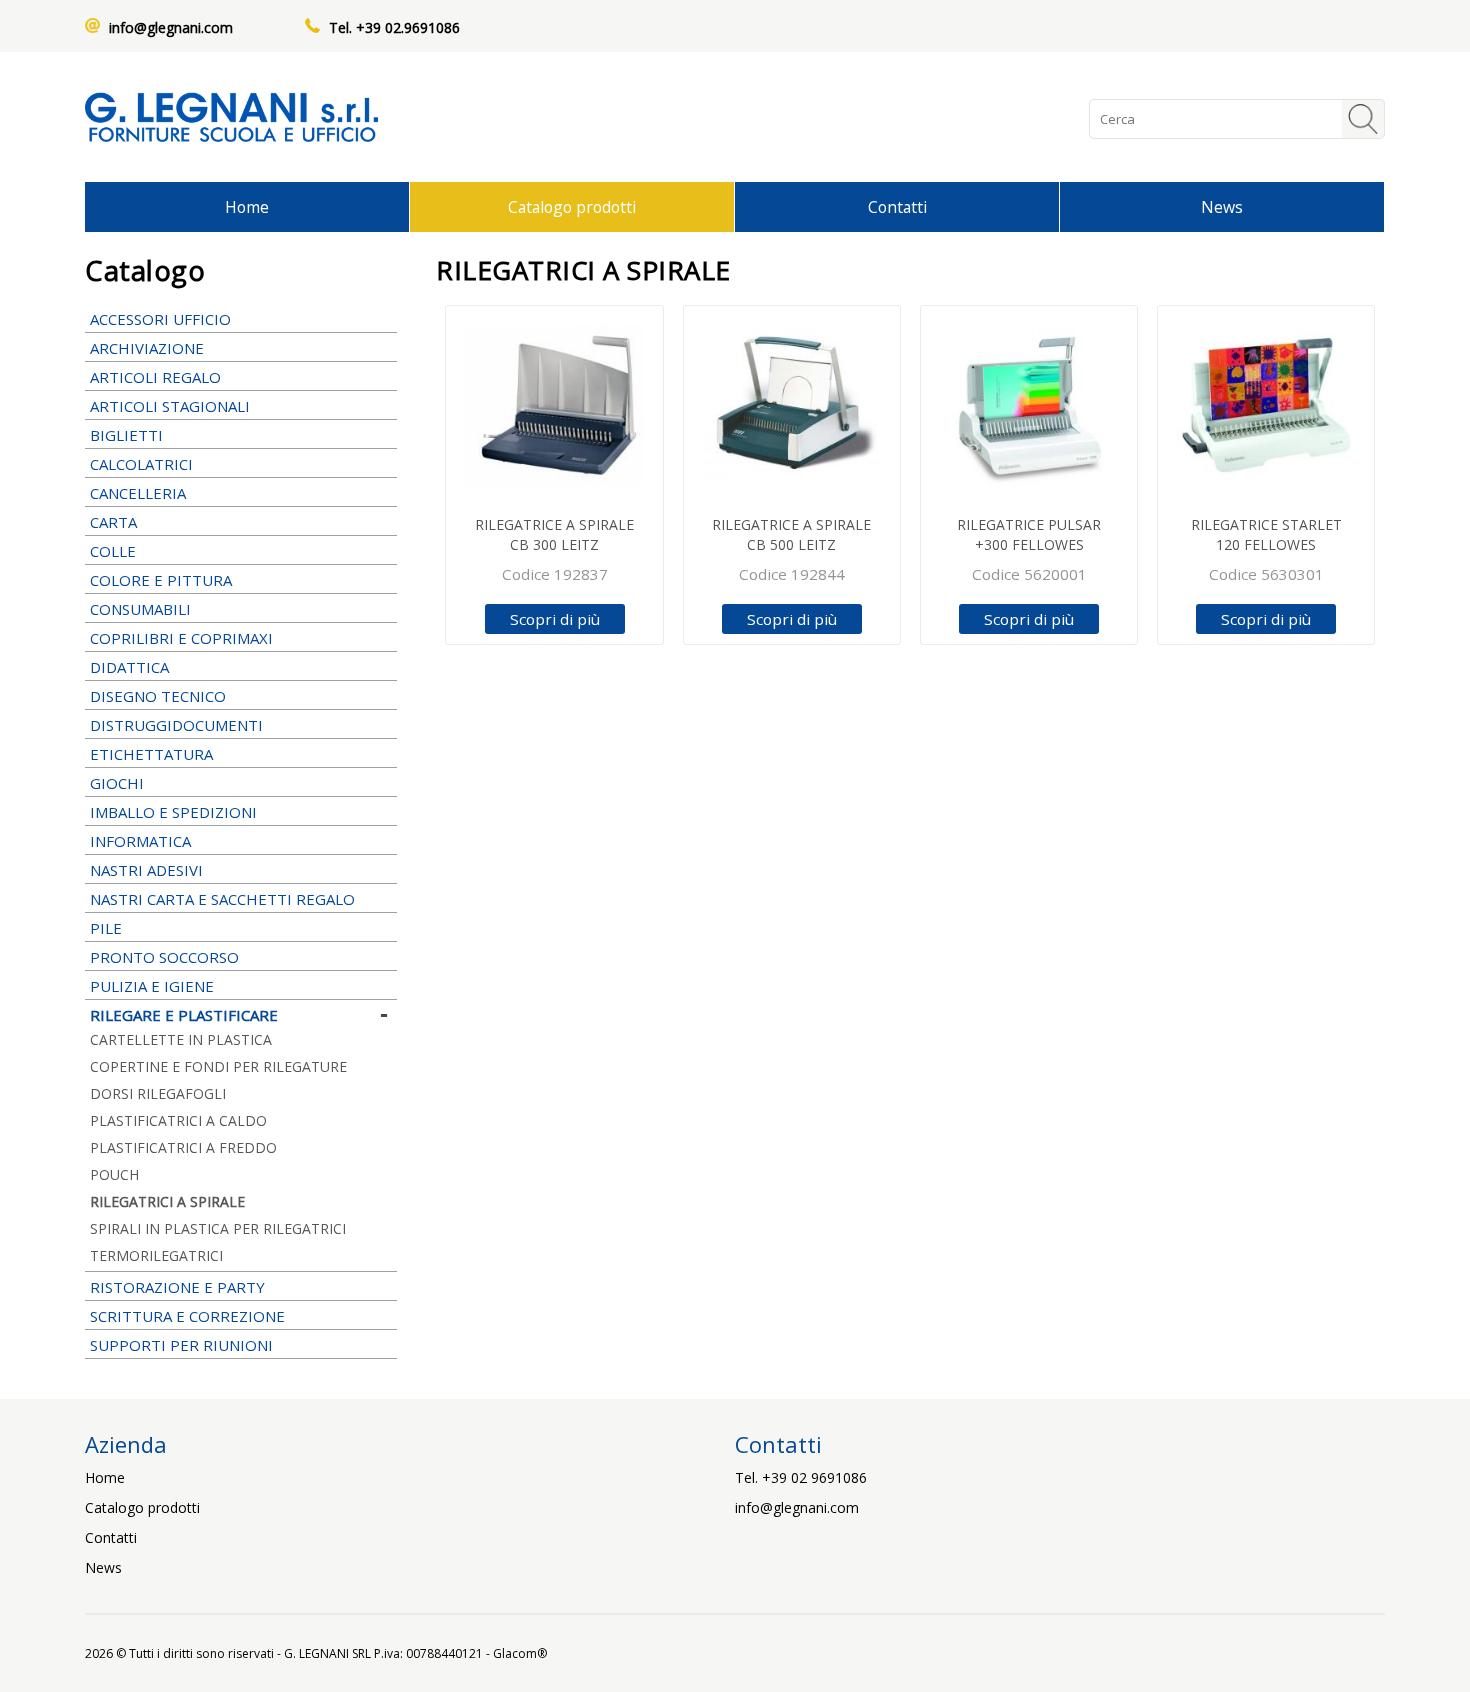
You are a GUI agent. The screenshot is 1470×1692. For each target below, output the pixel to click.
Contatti (897, 207)
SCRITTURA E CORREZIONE (187, 1316)
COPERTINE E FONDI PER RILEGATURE (218, 1066)
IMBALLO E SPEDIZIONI (173, 812)
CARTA (113, 522)
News (1222, 207)
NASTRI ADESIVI (146, 870)
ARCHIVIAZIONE (147, 348)
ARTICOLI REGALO (155, 377)
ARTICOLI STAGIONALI (170, 406)
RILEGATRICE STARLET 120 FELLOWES (1266, 534)
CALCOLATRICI (141, 464)
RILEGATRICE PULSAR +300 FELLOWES (1029, 534)
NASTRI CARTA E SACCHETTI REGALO (222, 899)
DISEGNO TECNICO (158, 696)
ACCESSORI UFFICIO (160, 319)
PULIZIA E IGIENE (152, 986)
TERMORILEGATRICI (156, 1255)
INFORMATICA (140, 841)
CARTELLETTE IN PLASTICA (181, 1039)
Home (247, 207)
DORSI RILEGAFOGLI (158, 1093)
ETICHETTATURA (151, 754)
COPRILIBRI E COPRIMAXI (181, 638)
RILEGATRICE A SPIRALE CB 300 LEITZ (554, 534)
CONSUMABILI (140, 609)
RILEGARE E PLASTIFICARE (184, 1015)
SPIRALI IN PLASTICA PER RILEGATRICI (218, 1228)
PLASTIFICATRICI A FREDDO (183, 1147)
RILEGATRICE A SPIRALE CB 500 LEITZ (791, 534)
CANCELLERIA (138, 493)
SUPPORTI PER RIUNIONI (181, 1345)
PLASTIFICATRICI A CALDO (178, 1120)
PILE (106, 928)
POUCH (114, 1174)
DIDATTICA (129, 667)
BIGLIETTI (126, 435)
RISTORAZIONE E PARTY (177, 1287)
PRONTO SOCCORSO (164, 957)
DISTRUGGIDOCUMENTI (176, 725)
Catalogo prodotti (572, 207)
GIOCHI (117, 783)
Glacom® (520, 1653)
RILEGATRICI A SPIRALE (167, 1201)
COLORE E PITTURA (161, 580)
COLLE (113, 551)
